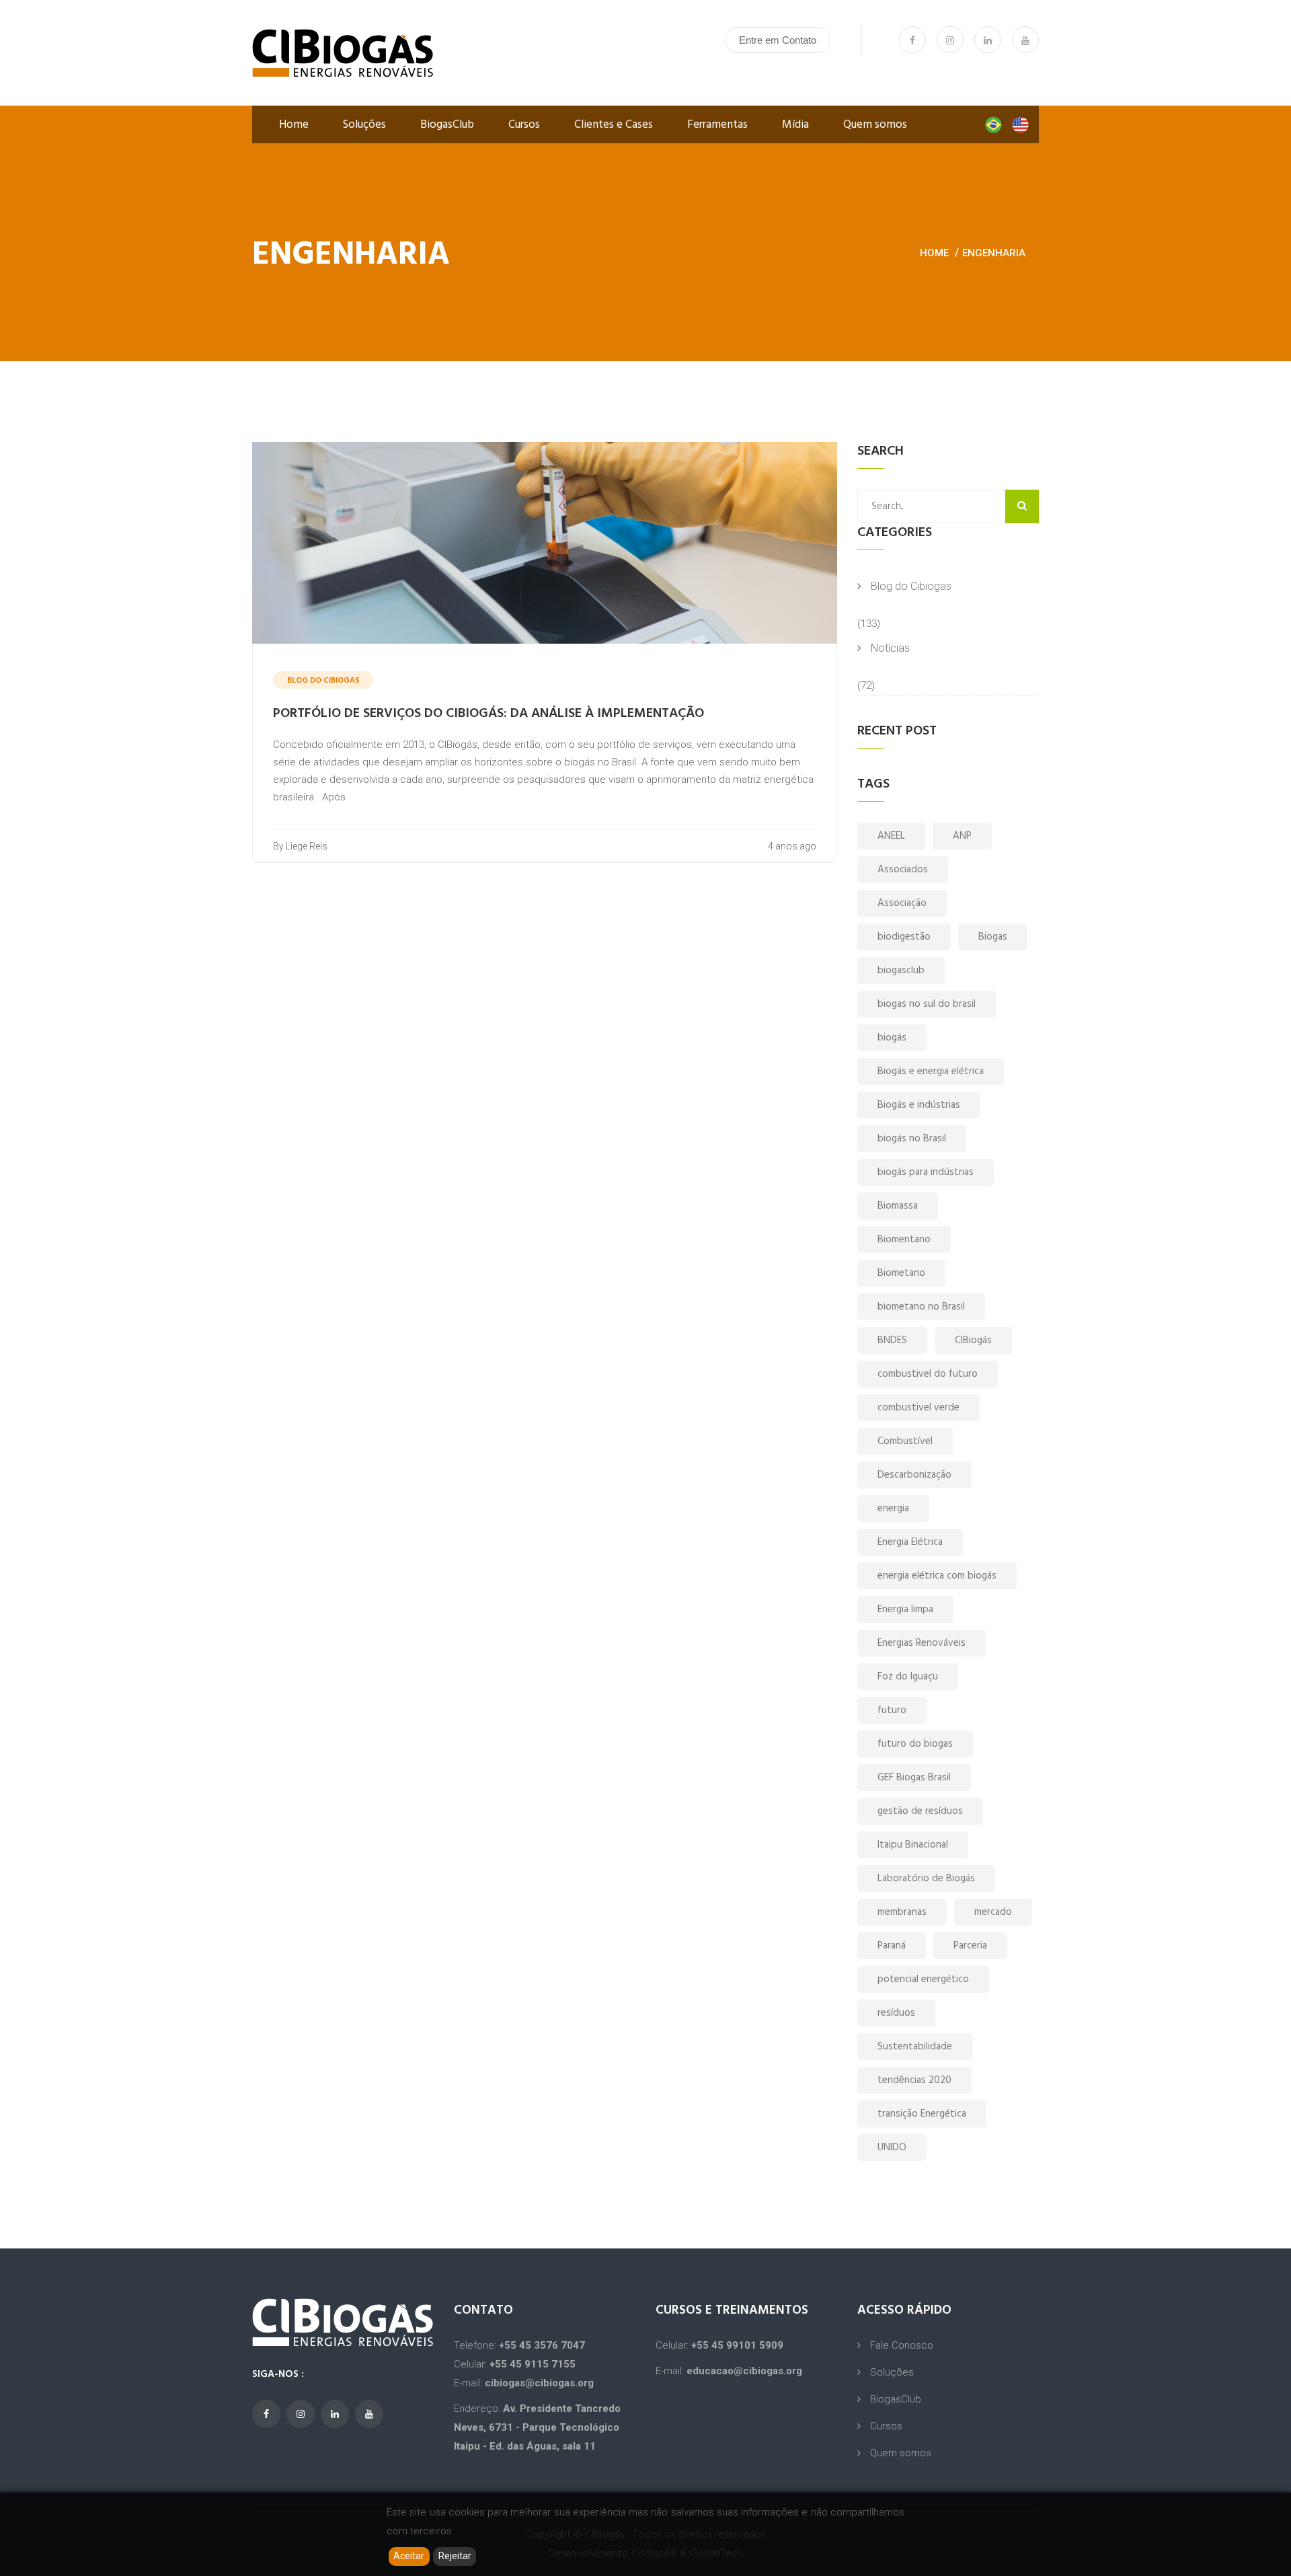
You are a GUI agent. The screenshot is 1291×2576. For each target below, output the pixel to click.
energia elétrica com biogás (937, 1576)
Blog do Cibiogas (911, 586)
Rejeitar (455, 2556)
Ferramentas (717, 125)
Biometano (901, 1273)
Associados (903, 870)
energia (893, 1509)
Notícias (890, 648)
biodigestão (904, 937)
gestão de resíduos (920, 1811)
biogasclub (901, 971)
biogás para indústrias (926, 1172)
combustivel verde (918, 1408)
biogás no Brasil (912, 1139)
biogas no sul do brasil (927, 1004)
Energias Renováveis (922, 1643)
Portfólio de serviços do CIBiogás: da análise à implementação (488, 714)
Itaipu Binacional (913, 1845)
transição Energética (922, 2114)
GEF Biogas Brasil (914, 1778)
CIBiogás (973, 1340)
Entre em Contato (778, 40)
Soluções (364, 125)
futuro (892, 1710)
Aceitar (409, 2556)
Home (294, 125)
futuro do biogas (915, 1744)
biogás (892, 1038)
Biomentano (904, 1240)
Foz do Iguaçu (908, 1677)
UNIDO (892, 2148)
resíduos (896, 2013)
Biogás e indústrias (919, 1105)
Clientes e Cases (614, 125)
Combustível (905, 1441)
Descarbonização (914, 1475)
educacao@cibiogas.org (744, 2371)
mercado (993, 1912)
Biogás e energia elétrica (931, 1071)
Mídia (795, 125)
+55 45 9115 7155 (533, 2364)
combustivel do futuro (928, 1374)
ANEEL (891, 836)
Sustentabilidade (915, 2047)
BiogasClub (447, 125)
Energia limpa (905, 1609)
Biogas (993, 937)
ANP (962, 836)
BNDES (892, 1340)
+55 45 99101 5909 (737, 2345)
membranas (902, 1912)
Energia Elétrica (910, 1542)
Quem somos (875, 125)
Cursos (524, 125)
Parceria (970, 1946)
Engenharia (994, 253)
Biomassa (898, 1206)
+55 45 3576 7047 (542, 2345)
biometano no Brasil (921, 1307)
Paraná (892, 1946)
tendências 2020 (914, 2080)
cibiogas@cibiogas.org (539, 2383)
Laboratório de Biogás (926, 1879)
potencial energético (923, 1979)
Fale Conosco (902, 2345)
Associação (902, 903)
